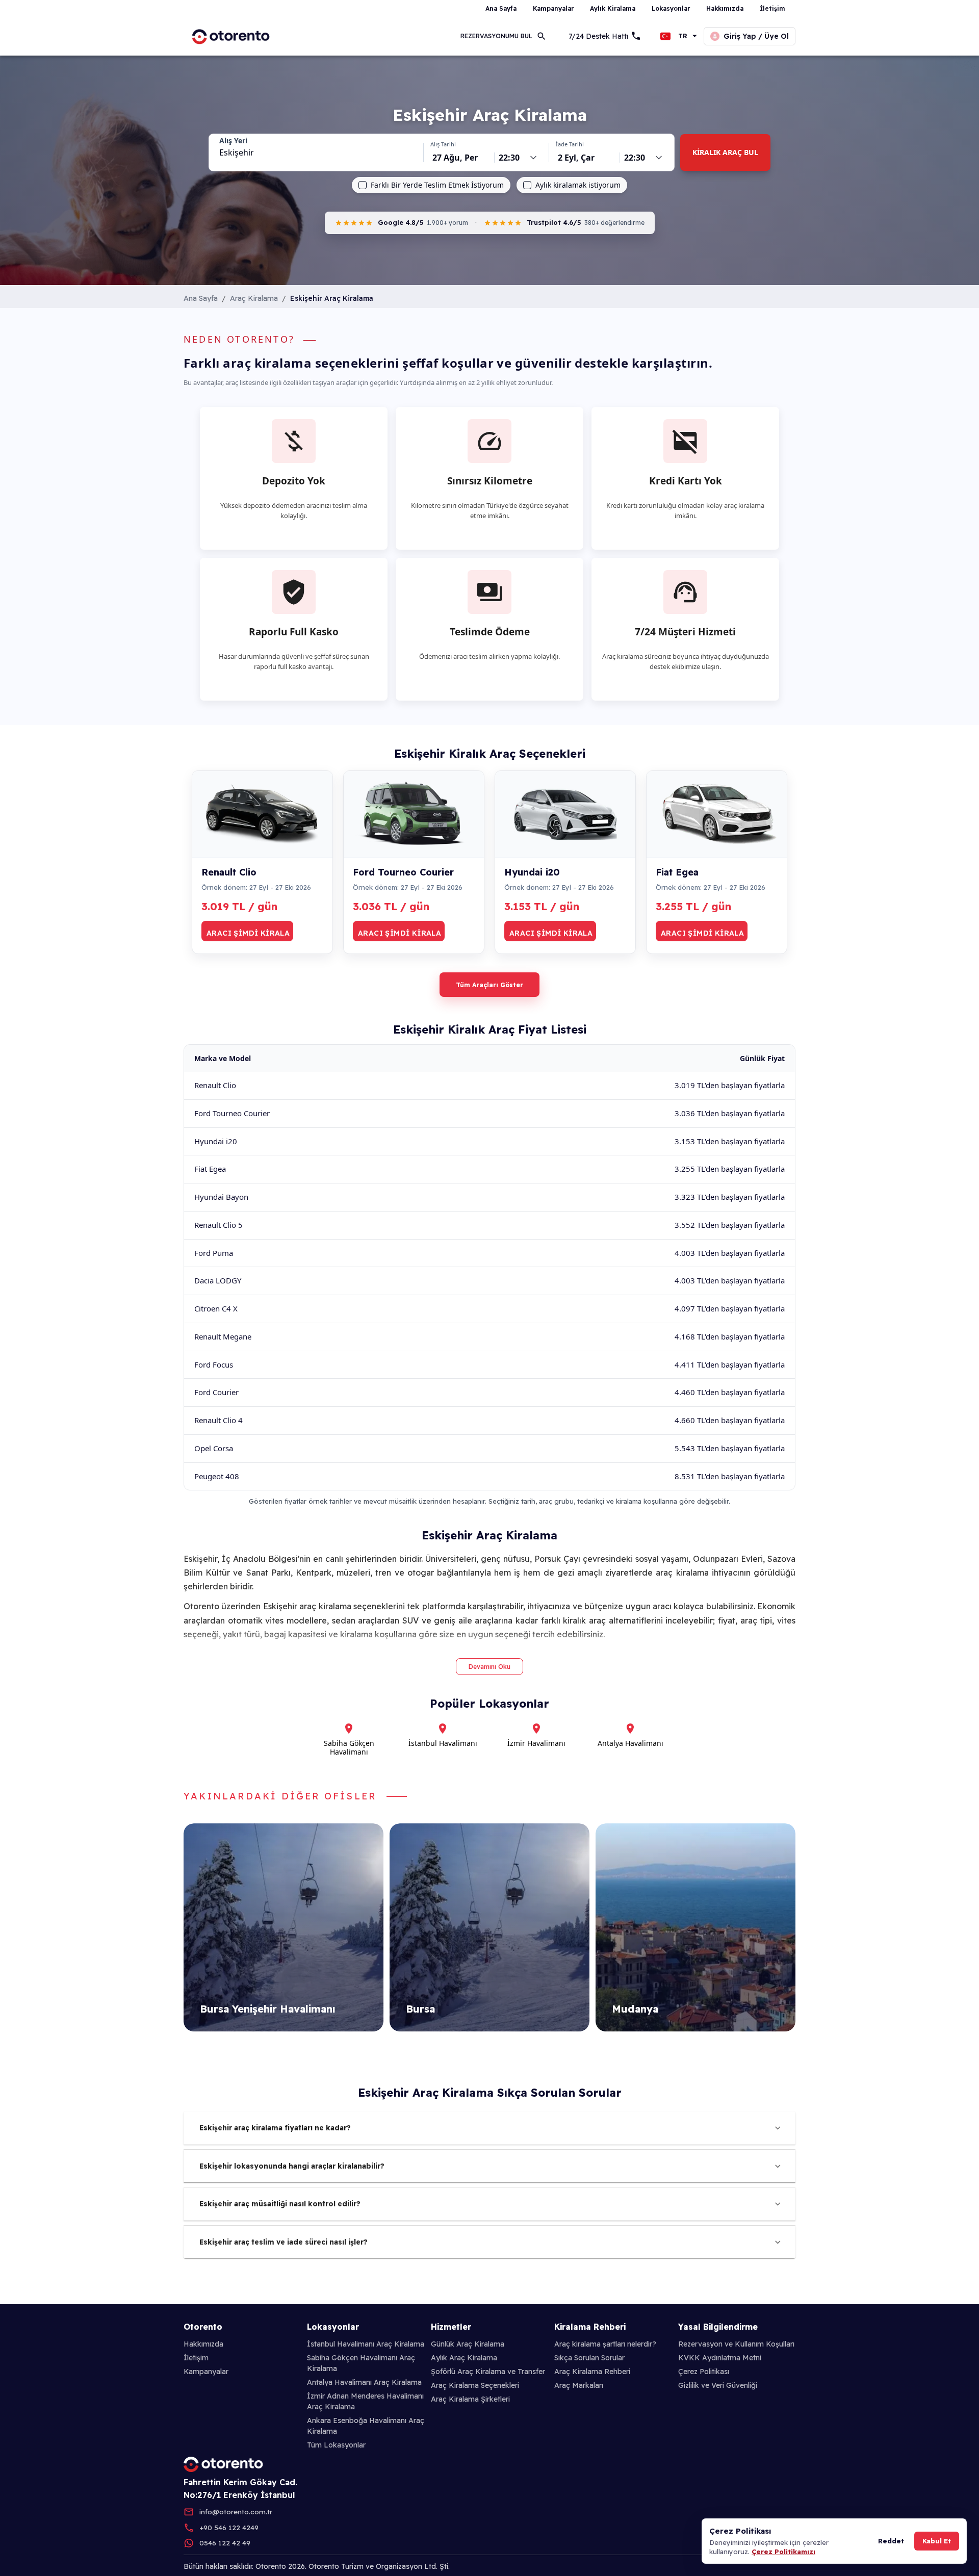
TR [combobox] (683, 36)
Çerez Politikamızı (783, 2552)
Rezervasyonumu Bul (496, 36)
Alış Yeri (233, 141)
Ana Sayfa (201, 298)
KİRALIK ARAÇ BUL (725, 152)
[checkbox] (363, 185)
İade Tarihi (570, 144)
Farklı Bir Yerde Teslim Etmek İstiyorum (437, 185)
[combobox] (316, 152)
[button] (489, 2128)
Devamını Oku (489, 1667)
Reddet (891, 2541)
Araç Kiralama (254, 298)
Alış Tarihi (443, 144)
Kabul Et (937, 2541)
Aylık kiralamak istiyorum (578, 185)
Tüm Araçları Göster (489, 985)
